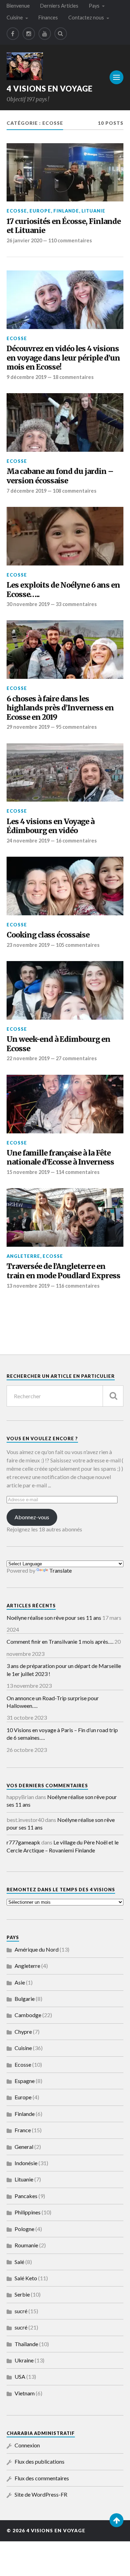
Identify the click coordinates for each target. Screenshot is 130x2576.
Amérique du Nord (37, 1949)
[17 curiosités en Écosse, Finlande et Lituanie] (65, 172)
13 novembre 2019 (28, 1286)
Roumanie (26, 2245)
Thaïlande (26, 2344)
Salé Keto (26, 2278)
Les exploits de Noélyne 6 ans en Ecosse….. (63, 590)
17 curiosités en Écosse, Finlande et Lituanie (64, 226)
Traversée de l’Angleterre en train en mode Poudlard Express (63, 1271)
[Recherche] (113, 1396)
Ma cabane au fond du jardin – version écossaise (60, 476)
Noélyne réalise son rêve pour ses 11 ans (54, 1618)
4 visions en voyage (50, 89)
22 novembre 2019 (28, 1058)
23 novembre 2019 (28, 945)
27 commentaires (76, 1058)
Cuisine (15, 18)
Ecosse (17, 211)
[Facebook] (13, 34)
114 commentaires (78, 1172)
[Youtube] (45, 34)
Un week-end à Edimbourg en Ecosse (58, 1044)
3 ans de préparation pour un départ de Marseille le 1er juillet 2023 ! (64, 1670)
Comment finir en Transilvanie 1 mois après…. (60, 1641)
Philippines (28, 2212)
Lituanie (93, 211)
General (24, 2147)
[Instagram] (29, 34)
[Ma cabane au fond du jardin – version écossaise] (65, 422)
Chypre (23, 2032)
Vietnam (25, 2393)
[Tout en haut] (116, 2520)
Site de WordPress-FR (41, 2494)
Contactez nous (86, 18)
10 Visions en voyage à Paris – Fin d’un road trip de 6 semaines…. (62, 1734)
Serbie (22, 2294)
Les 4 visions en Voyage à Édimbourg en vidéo (50, 826)
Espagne (25, 2081)
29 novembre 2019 (28, 727)
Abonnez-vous (32, 1517)
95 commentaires (76, 727)
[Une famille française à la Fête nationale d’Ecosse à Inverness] (65, 1104)
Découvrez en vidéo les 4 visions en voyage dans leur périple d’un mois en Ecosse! (63, 358)
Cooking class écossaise (48, 935)
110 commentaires (70, 240)
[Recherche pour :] (65, 1396)
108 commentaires (75, 491)
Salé (19, 2262)
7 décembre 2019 (27, 491)
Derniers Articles (59, 6)
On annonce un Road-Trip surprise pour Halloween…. (53, 1702)
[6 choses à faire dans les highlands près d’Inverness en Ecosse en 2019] (65, 650)
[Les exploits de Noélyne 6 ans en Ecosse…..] (65, 536)
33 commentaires (76, 604)
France (23, 2130)
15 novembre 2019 (28, 1172)
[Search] (61, 34)
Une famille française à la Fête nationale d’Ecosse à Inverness (60, 1158)
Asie (20, 1982)
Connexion (27, 2445)
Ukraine (24, 2360)
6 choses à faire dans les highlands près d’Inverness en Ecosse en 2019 (60, 708)
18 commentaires (73, 377)
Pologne (24, 2229)
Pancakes (26, 2196)
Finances (48, 18)
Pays (94, 6)
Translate (60, 1570)
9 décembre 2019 (27, 377)
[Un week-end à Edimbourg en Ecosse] (65, 990)
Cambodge (28, 2015)
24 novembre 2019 (28, 841)
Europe (40, 211)
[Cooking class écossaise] (65, 886)
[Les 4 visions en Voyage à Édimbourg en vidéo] (65, 773)
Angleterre (23, 1256)
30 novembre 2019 (28, 604)
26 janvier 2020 (24, 240)
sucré (21, 2311)
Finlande (66, 211)
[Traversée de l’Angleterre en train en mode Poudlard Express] (65, 1217)
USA (20, 2376)
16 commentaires (76, 841)
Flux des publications (40, 2461)
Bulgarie (25, 1999)
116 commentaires (78, 1286)
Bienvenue (18, 6)
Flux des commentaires (42, 2478)
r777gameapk (23, 1842)
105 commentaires (78, 945)
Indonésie (26, 2163)
